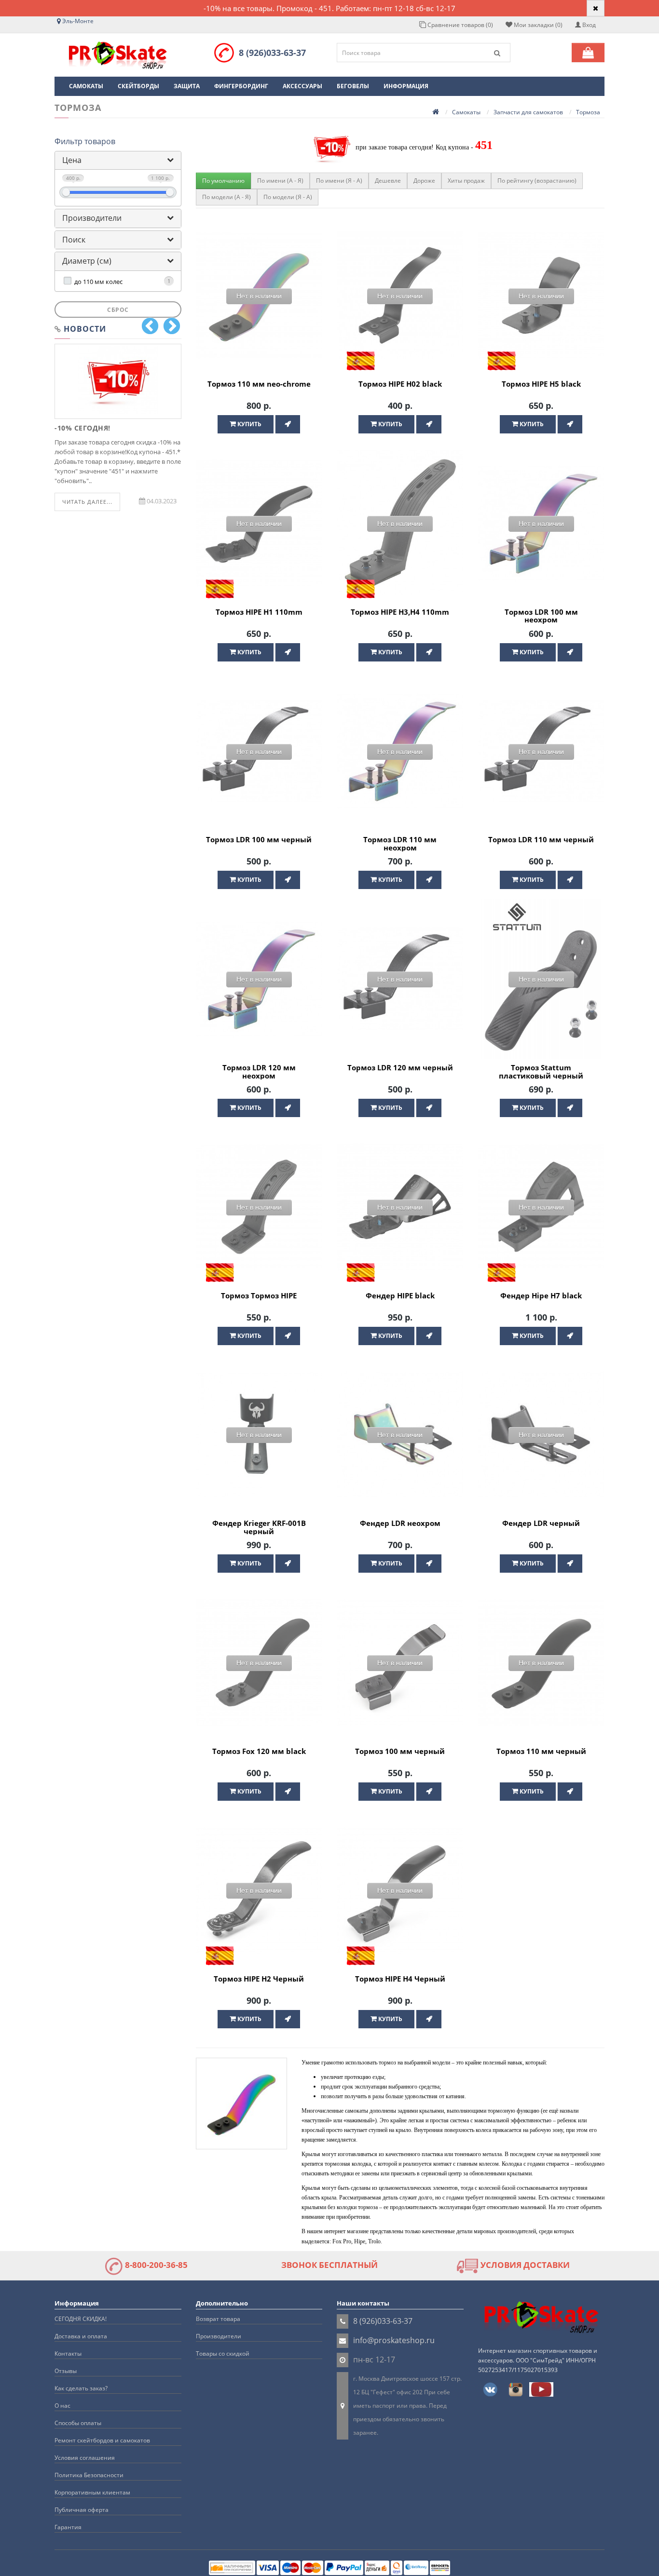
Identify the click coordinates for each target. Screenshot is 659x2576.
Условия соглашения (85, 2458)
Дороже (424, 181)
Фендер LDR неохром (400, 1523)
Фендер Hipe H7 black (541, 1295)
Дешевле (388, 181)
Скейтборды (138, 86)
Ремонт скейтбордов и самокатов (102, 2440)
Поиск (74, 240)
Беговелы (353, 86)
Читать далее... (87, 502)
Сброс (118, 310)
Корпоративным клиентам (92, 2492)
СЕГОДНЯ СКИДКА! (81, 2319)
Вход (588, 25)
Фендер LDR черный (541, 1523)
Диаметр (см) (87, 261)
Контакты (68, 2353)
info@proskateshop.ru (394, 2340)
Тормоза (588, 112)
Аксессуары (302, 86)
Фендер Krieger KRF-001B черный (259, 1527)
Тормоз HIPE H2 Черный (259, 1979)
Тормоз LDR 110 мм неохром (400, 843)
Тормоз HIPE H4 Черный (400, 1979)
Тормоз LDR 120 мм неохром (259, 1072)
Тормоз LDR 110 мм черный (541, 839)
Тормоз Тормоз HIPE (259, 1295)
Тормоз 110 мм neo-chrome (259, 384)
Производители (92, 218)
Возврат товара (218, 2319)
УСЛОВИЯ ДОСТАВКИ (524, 2265)
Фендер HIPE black (400, 1295)
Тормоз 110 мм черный (541, 1751)
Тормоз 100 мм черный (400, 1751)
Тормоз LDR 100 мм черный (259, 839)
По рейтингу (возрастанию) (537, 181)
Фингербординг (241, 86)
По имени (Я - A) (339, 181)
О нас (62, 2406)
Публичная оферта (82, 2510)
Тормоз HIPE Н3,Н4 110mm (400, 612)
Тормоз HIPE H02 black (400, 384)
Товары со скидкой (223, 2353)
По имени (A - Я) (280, 181)
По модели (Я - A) (288, 197)
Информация (406, 86)
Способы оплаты (78, 2423)
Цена (72, 160)
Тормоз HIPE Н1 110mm (259, 612)
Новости (85, 329)
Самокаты (86, 86)
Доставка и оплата (81, 2336)
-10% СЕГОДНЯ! (82, 428)
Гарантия (68, 2527)
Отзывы (66, 2371)
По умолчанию (223, 181)
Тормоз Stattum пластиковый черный (541, 1072)
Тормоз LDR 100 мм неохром (541, 616)
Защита (187, 86)
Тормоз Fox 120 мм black (259, 1751)
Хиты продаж (466, 181)
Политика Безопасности (89, 2475)
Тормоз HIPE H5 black (541, 384)
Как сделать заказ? (81, 2388)
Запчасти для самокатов (528, 112)
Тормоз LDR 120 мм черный (400, 1067)
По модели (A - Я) (227, 197)
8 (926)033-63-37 (272, 53)
